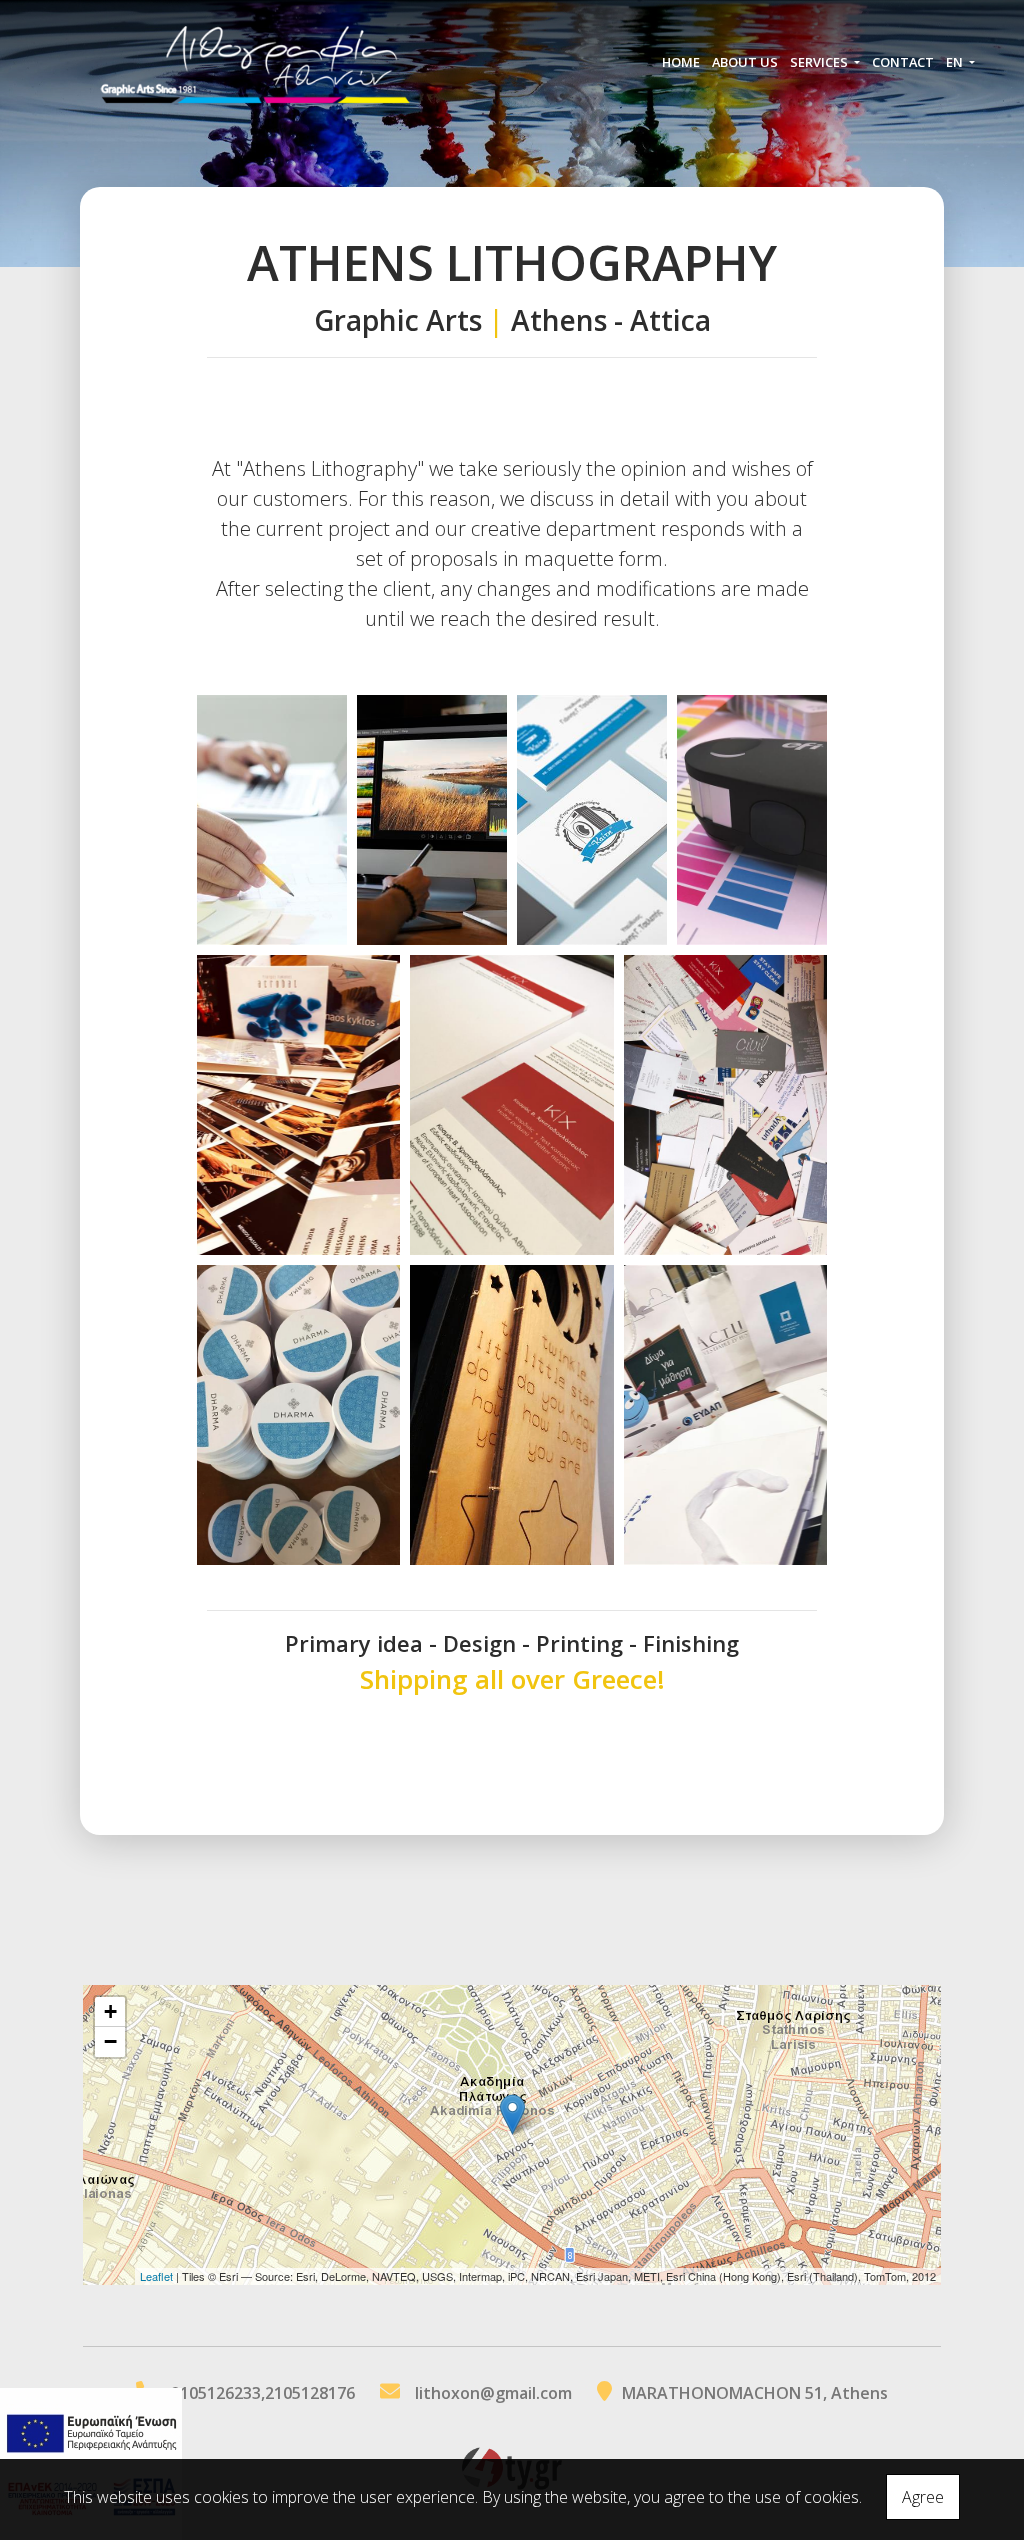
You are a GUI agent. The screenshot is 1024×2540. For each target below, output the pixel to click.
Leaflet (156, 2276)
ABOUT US (745, 62)
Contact (903, 62)
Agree (923, 2497)
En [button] (956, 62)
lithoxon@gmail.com (493, 2393)
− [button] (110, 2041)
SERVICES (820, 62)
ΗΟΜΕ (681, 62)
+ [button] (110, 2011)
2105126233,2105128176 (263, 2393)
